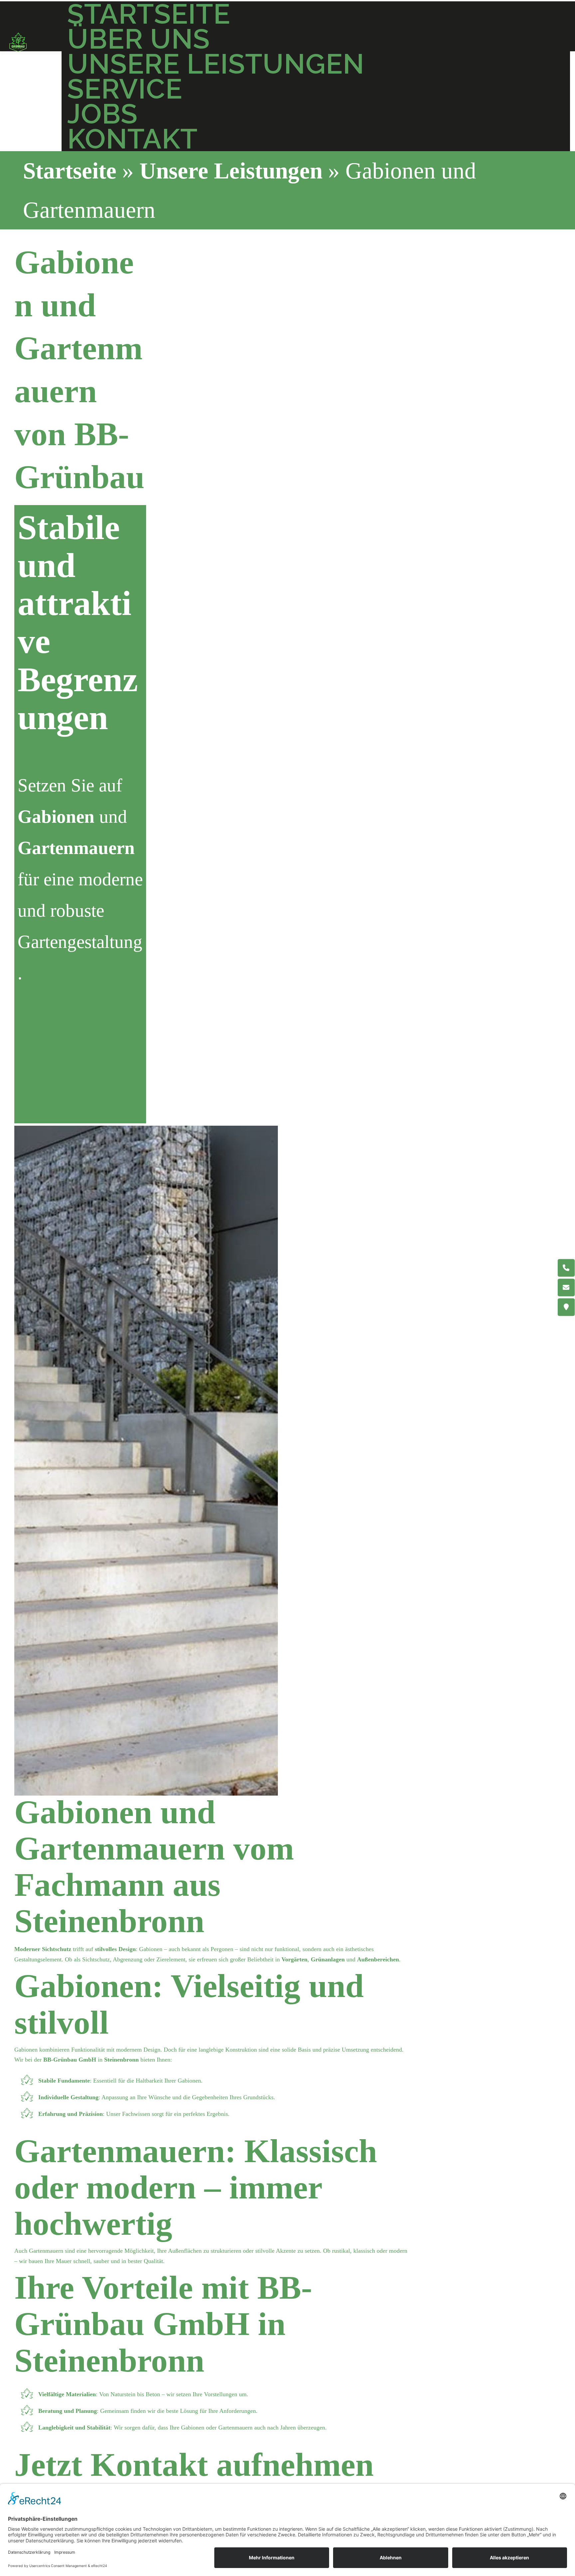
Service (125, 89)
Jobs (102, 114)
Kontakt (132, 139)
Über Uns (139, 39)
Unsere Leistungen (216, 64)
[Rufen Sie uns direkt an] (566, 1268)
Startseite (149, 14)
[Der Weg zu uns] (566, 1307)
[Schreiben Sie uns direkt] (566, 1287)
